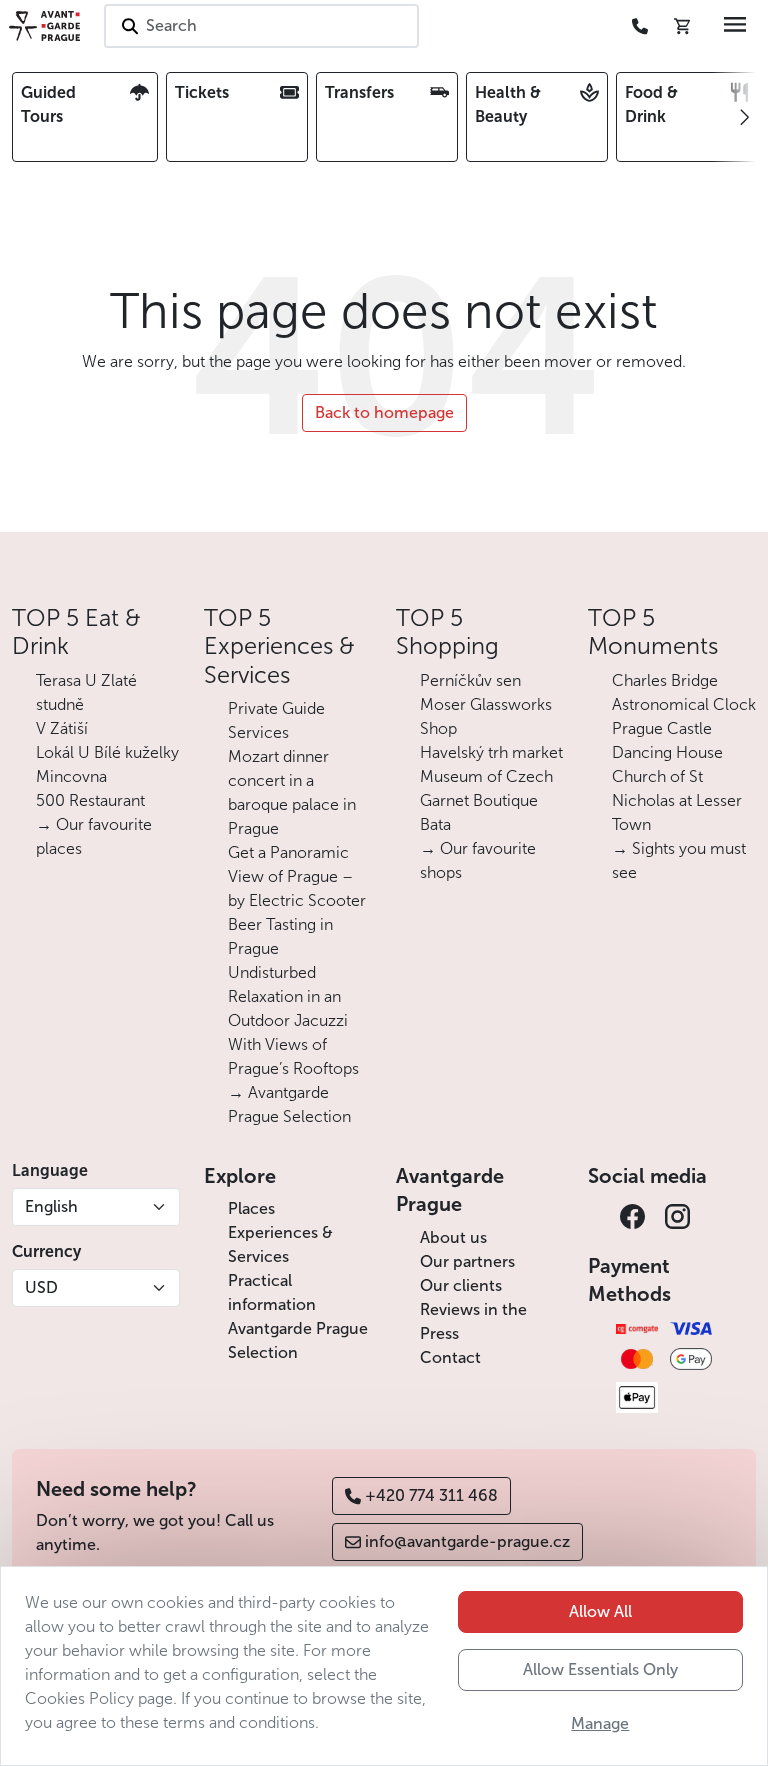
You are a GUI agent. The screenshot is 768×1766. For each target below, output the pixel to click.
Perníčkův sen (470, 680)
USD (41, 1287)
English (51, 1206)
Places (251, 1208)
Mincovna (71, 776)
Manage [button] (600, 1723)
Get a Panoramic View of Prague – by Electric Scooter (297, 876)
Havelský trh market (491, 752)
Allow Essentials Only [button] (600, 1669)
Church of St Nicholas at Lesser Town (677, 800)
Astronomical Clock (684, 704)
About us (453, 1237)
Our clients (461, 1285)
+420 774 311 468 (431, 1495)
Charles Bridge (665, 680)
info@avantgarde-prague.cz (467, 1541)
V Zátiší (62, 728)
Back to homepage (384, 412)
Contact (450, 1357)
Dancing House (667, 752)
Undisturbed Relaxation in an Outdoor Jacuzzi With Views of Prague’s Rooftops (293, 1020)
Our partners (467, 1261)
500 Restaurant (90, 800)
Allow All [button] (600, 1611)
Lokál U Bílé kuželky (107, 752)
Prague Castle (662, 728)
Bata (435, 824)
